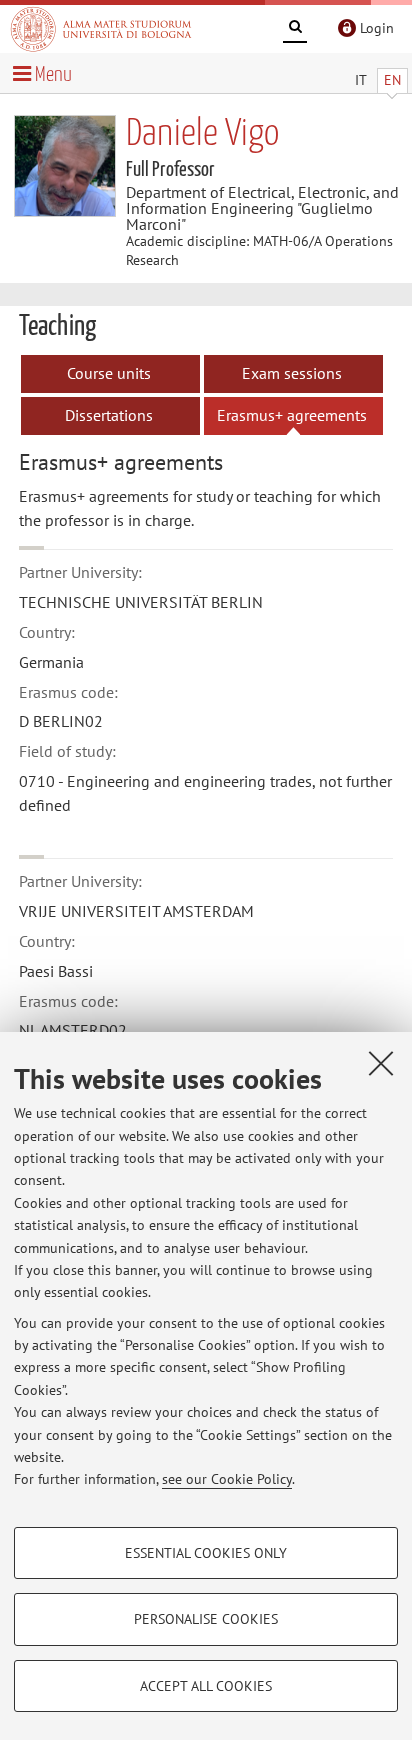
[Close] (381, 1063)
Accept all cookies (206, 1686)
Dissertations (109, 415)
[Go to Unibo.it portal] (101, 29)
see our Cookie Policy (227, 1479)
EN (392, 80)
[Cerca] (295, 30)
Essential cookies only (206, 1553)
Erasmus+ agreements (292, 415)
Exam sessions (292, 373)
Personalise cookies (206, 1619)
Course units (109, 373)
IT (361, 80)
